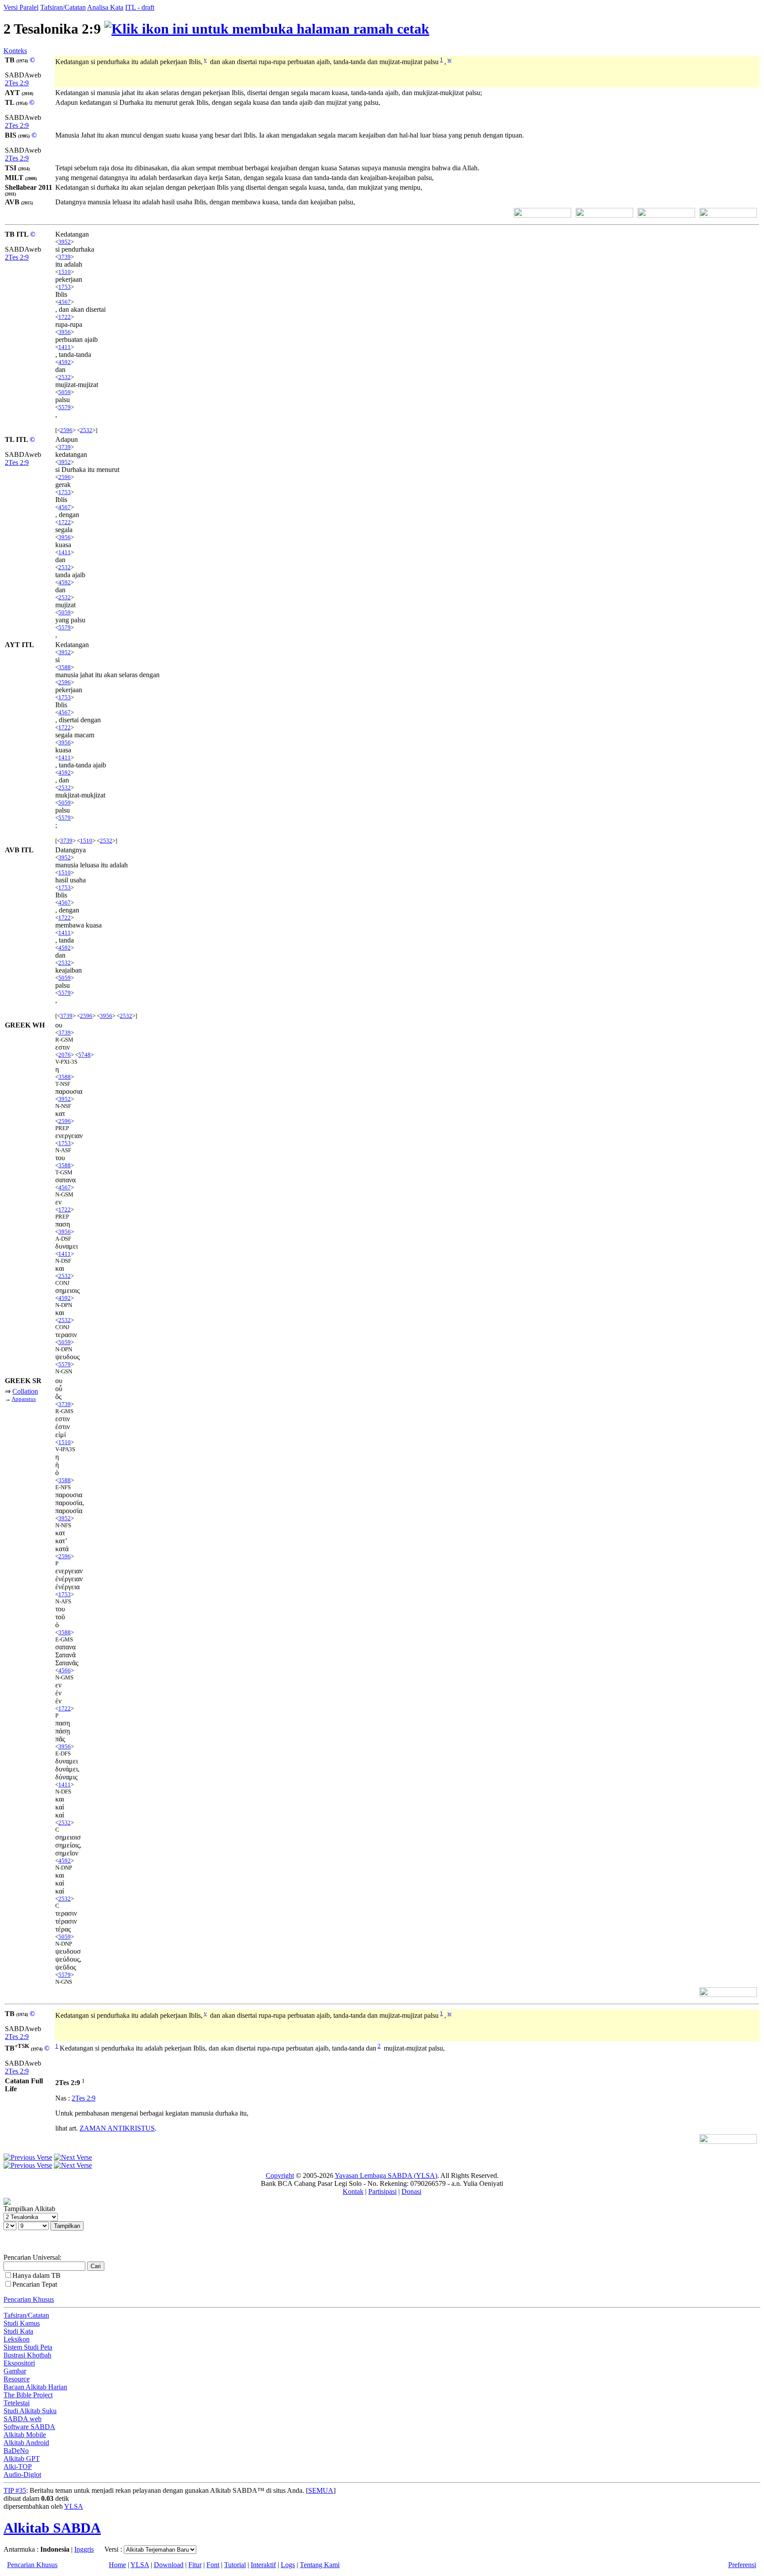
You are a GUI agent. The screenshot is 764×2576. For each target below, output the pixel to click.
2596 (66, 430)
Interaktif (263, 2565)
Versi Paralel (21, 7)
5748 (84, 1055)
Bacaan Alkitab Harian (35, 2387)
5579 (65, 407)
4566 (65, 1670)
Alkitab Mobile (25, 2435)
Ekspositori (19, 2363)
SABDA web (23, 2419)
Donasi (411, 2191)
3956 (65, 332)
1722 (65, 317)
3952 (65, 242)
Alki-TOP (18, 2467)
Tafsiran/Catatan (63, 7)
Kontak (353, 2191)
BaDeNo (16, 2451)
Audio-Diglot (22, 2474)
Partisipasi (382, 2191)
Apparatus (24, 1399)
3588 (65, 667)
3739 (65, 257)
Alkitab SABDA (52, 2528)
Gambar (15, 2371)
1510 (65, 272)
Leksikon (17, 2339)
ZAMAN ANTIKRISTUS (117, 2128)
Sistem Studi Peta (28, 2347)
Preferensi (742, 2565)
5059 (65, 392)
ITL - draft (140, 7)
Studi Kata (18, 2331)
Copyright (280, 2175)
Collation (25, 1391)
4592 (65, 362)
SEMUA (321, 2490)
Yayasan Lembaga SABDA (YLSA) (386, 2175)
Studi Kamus (22, 2323)
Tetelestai (17, 2403)
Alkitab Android (26, 2443)
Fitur (195, 2565)
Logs (288, 2565)
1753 (65, 287)
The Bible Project (28, 2395)
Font (213, 2565)
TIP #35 (15, 2490)
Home (117, 2565)
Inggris (84, 2549)
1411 (65, 347)
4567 (65, 302)
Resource (17, 2379)
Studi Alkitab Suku (30, 2411)
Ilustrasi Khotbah (27, 2355)
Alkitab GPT (22, 2459)
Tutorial (235, 2565)
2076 (65, 1055)
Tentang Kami (320, 2565)
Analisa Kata (105, 7)
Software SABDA (29, 2427)
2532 (65, 377)
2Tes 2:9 (17, 83)
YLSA (74, 2506)
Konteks (15, 51)
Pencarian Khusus (29, 2299)
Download (169, 2565)
